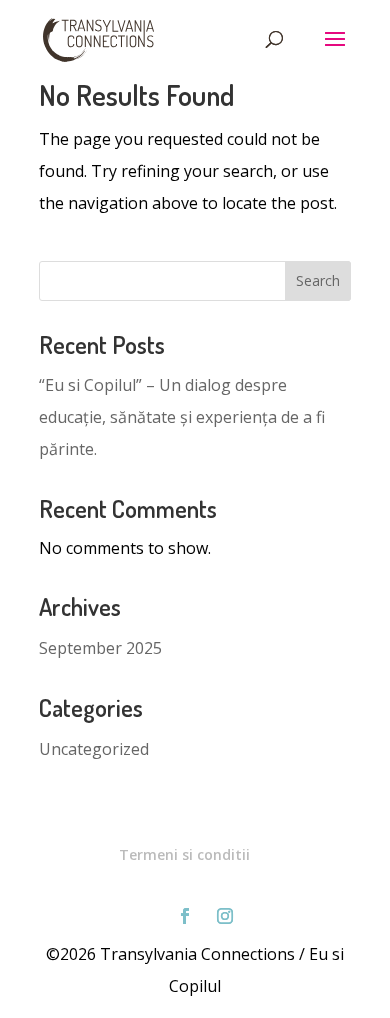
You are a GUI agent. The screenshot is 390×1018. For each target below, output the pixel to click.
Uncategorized (94, 749)
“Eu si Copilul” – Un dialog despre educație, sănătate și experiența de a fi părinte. (182, 417)
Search (318, 280)
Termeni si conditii (184, 854)
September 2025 (100, 648)
